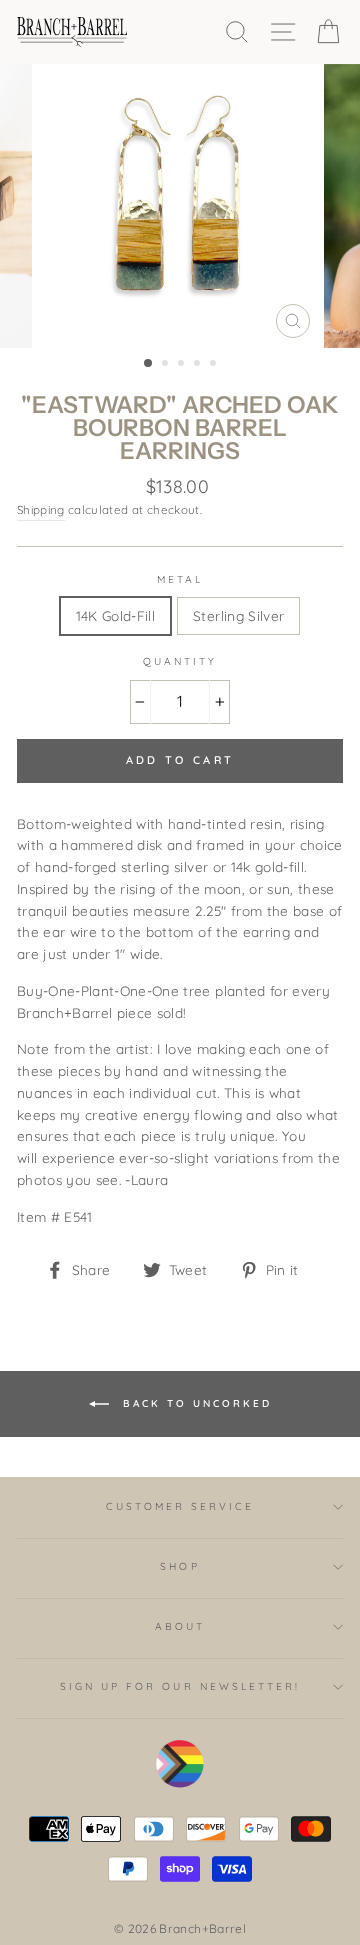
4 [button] (199, 365)
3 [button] (183, 365)
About (180, 1626)
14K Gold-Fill (115, 615)
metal (180, 579)
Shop (179, 1566)
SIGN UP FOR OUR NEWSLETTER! (180, 1686)
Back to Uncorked (194, 1402)
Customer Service (180, 1506)
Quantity (180, 661)
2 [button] (167, 365)
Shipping (41, 509)
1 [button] (149, 364)
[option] (180, 206)
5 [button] (215, 365)
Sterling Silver (238, 615)
